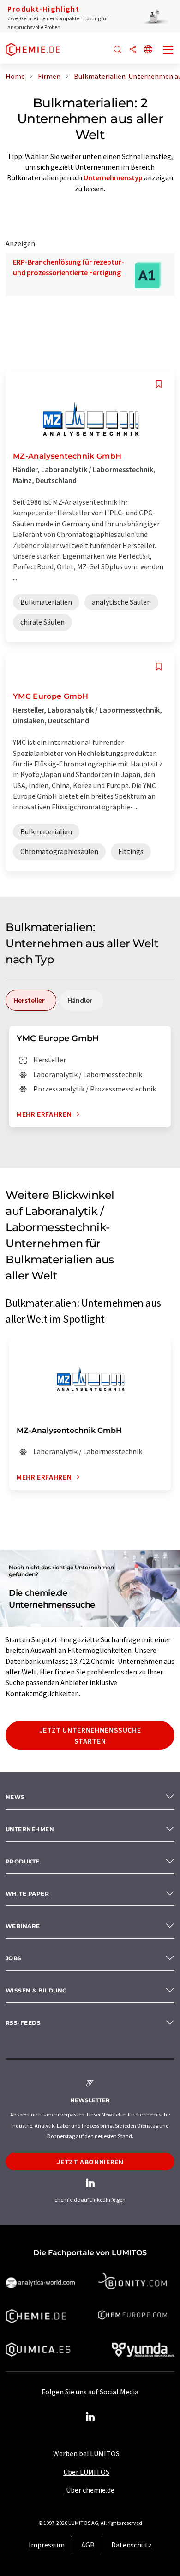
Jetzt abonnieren (90, 2162)
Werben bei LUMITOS (86, 2453)
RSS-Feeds (23, 2023)
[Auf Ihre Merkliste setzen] (159, 384)
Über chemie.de (90, 2490)
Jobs (14, 1958)
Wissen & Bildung (36, 1990)
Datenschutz (132, 2545)
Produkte (23, 1861)
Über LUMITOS (86, 2472)
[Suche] (118, 50)
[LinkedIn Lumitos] (90, 2417)
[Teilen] (133, 50)
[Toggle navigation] (168, 51)
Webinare (23, 1926)
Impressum (47, 2545)
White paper (27, 1894)
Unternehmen (30, 1829)
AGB (88, 2545)
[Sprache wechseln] (148, 50)
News (15, 1797)
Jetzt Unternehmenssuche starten (90, 1735)
